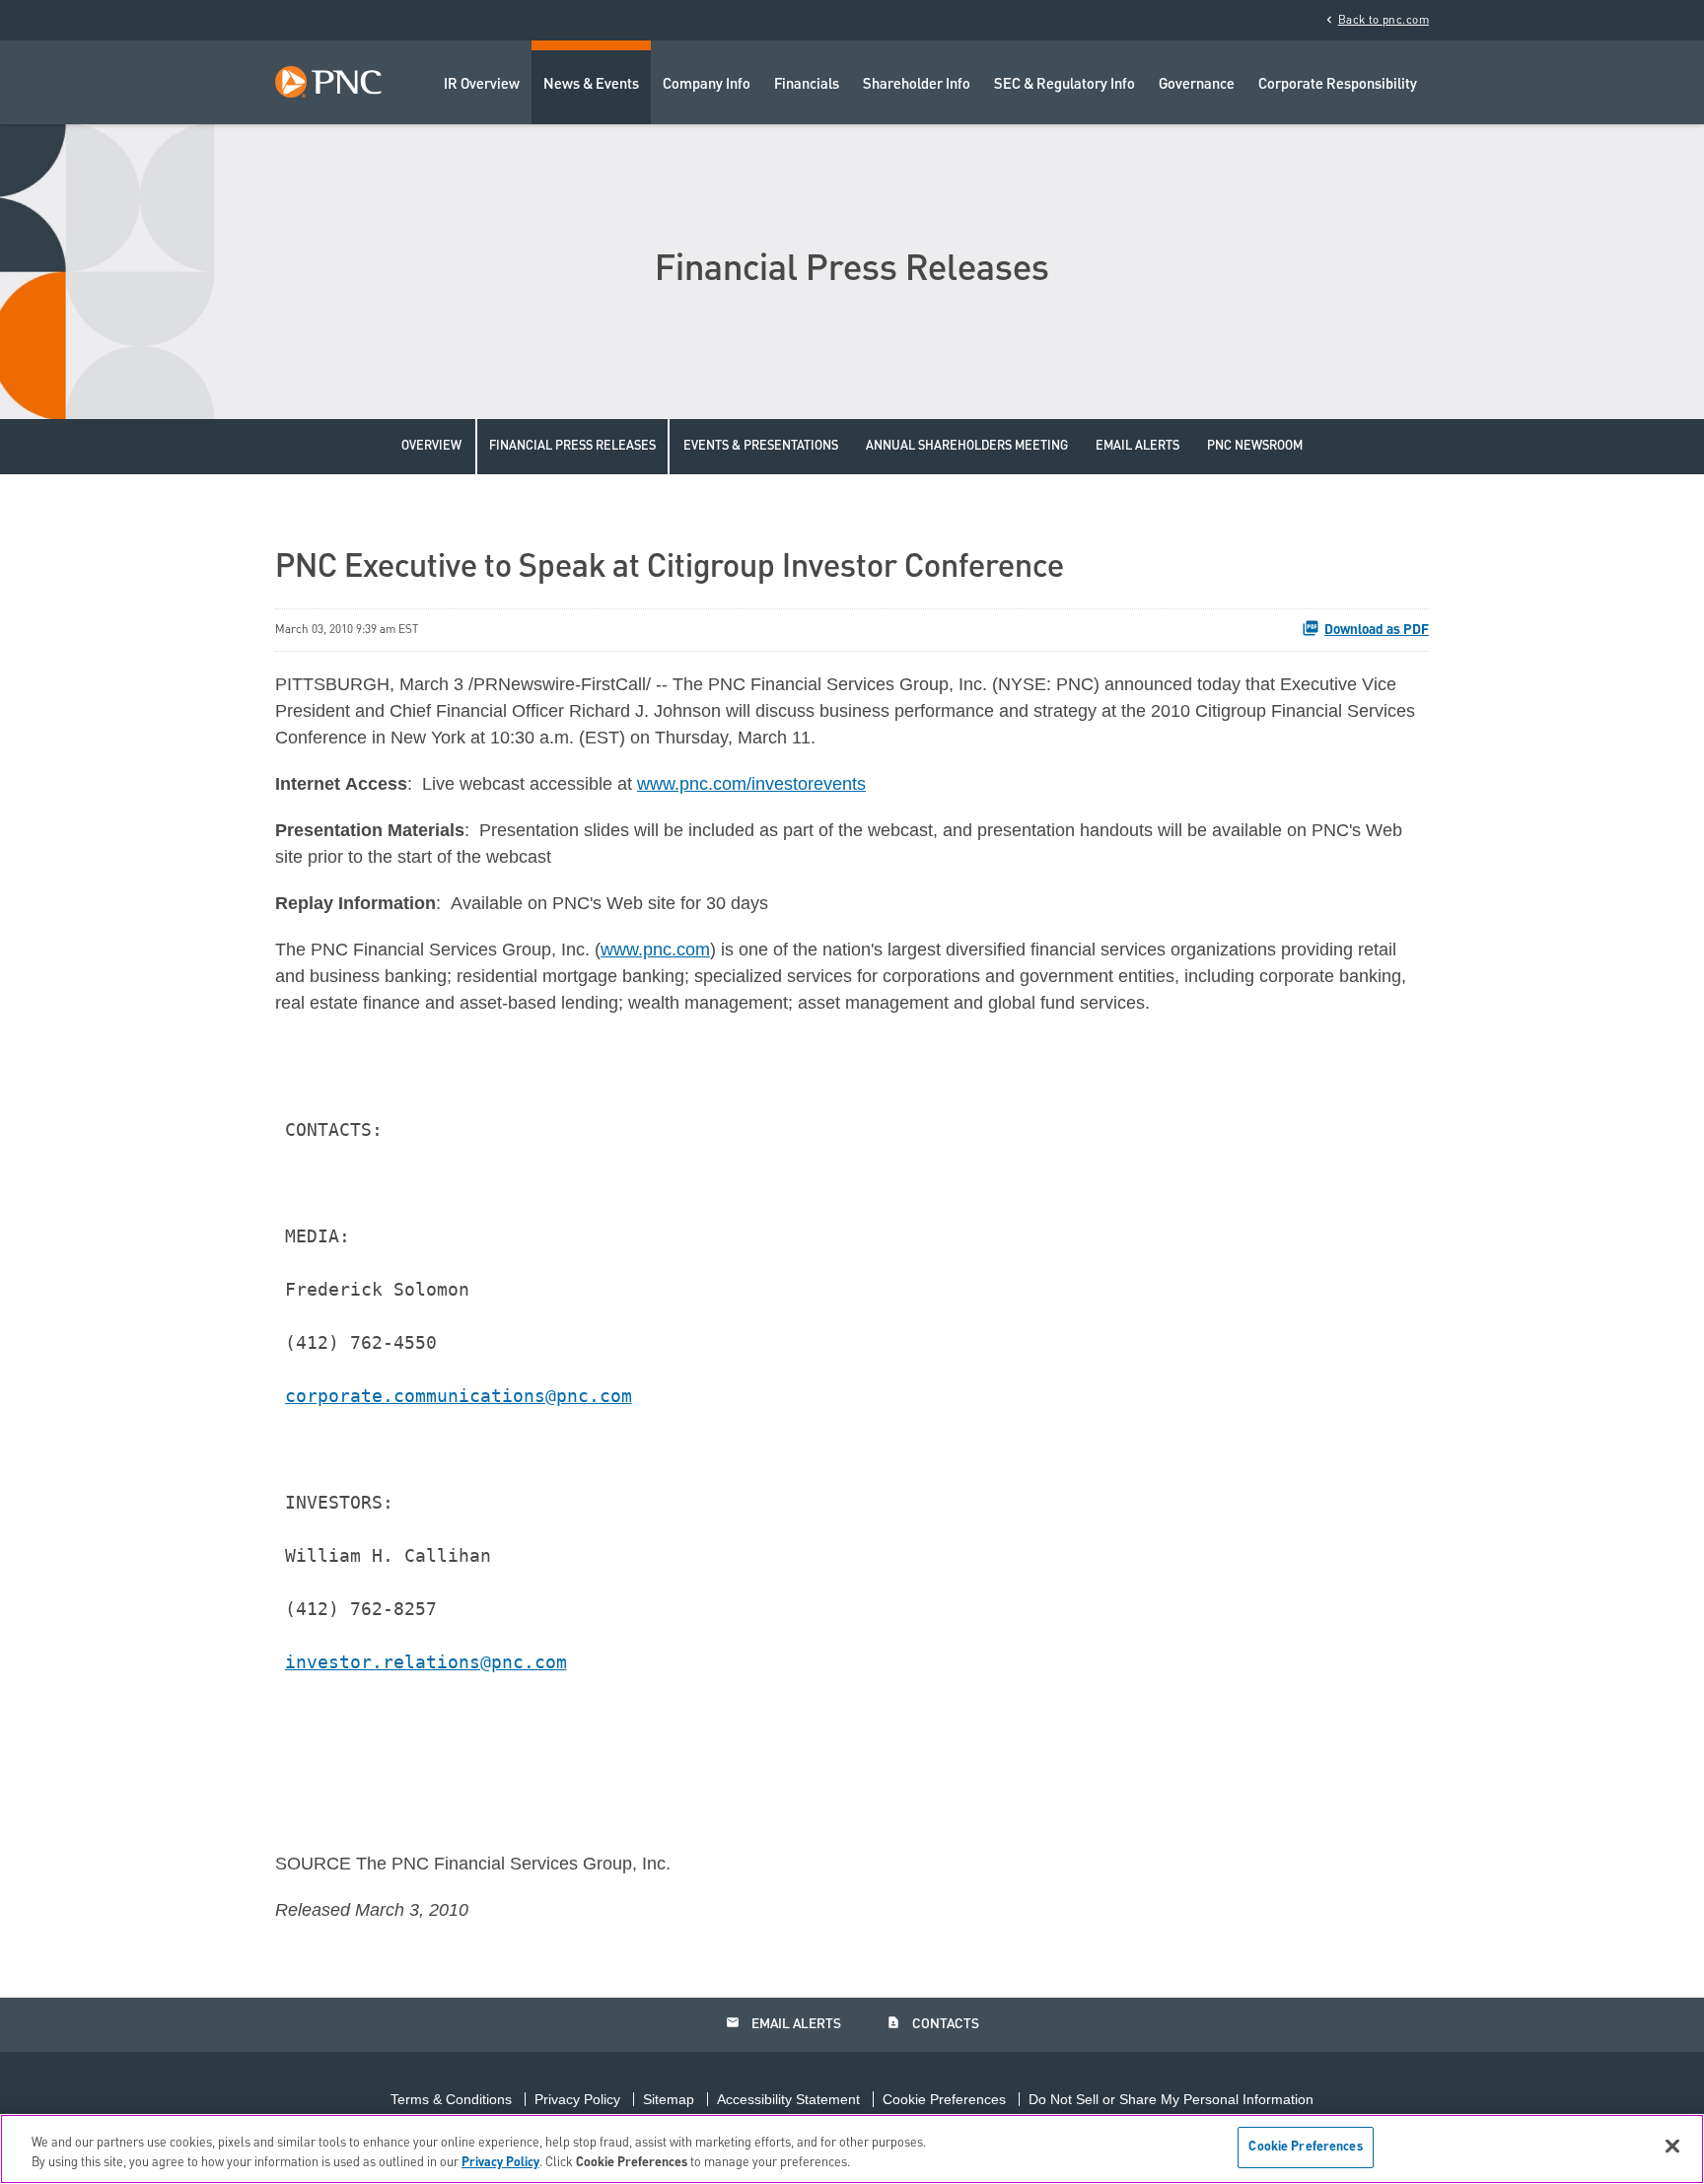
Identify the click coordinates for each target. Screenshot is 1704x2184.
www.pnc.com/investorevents (751, 784)
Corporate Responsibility (1338, 85)
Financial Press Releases (572, 446)
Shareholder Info (917, 85)
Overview (431, 446)
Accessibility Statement (788, 2099)
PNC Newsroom (1255, 446)
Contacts (933, 2023)
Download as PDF (1377, 630)
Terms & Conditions (451, 2099)
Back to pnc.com (1376, 20)
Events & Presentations (761, 446)
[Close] (1672, 2146)
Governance (1197, 85)
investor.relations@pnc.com (426, 1662)
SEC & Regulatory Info (1065, 85)
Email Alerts (1137, 446)
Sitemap (669, 2099)
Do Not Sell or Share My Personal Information (1171, 2099)
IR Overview (482, 85)
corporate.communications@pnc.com (459, 1396)
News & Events (591, 85)
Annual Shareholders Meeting (967, 446)
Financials (807, 85)
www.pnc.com (655, 950)
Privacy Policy (577, 2099)
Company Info (707, 85)
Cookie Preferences (944, 2099)
